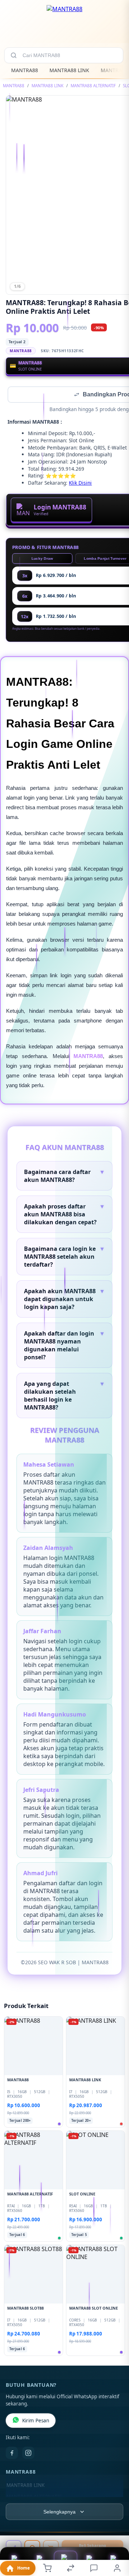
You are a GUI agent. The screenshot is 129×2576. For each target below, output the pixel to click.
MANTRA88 (25, 70)
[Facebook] (12, 2454)
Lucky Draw (42, 559)
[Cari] (14, 55)
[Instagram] (28, 2454)
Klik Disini (80, 483)
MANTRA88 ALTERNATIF (93, 86)
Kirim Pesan (36, 2421)
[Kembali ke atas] (115, 2528)
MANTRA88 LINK (69, 70)
